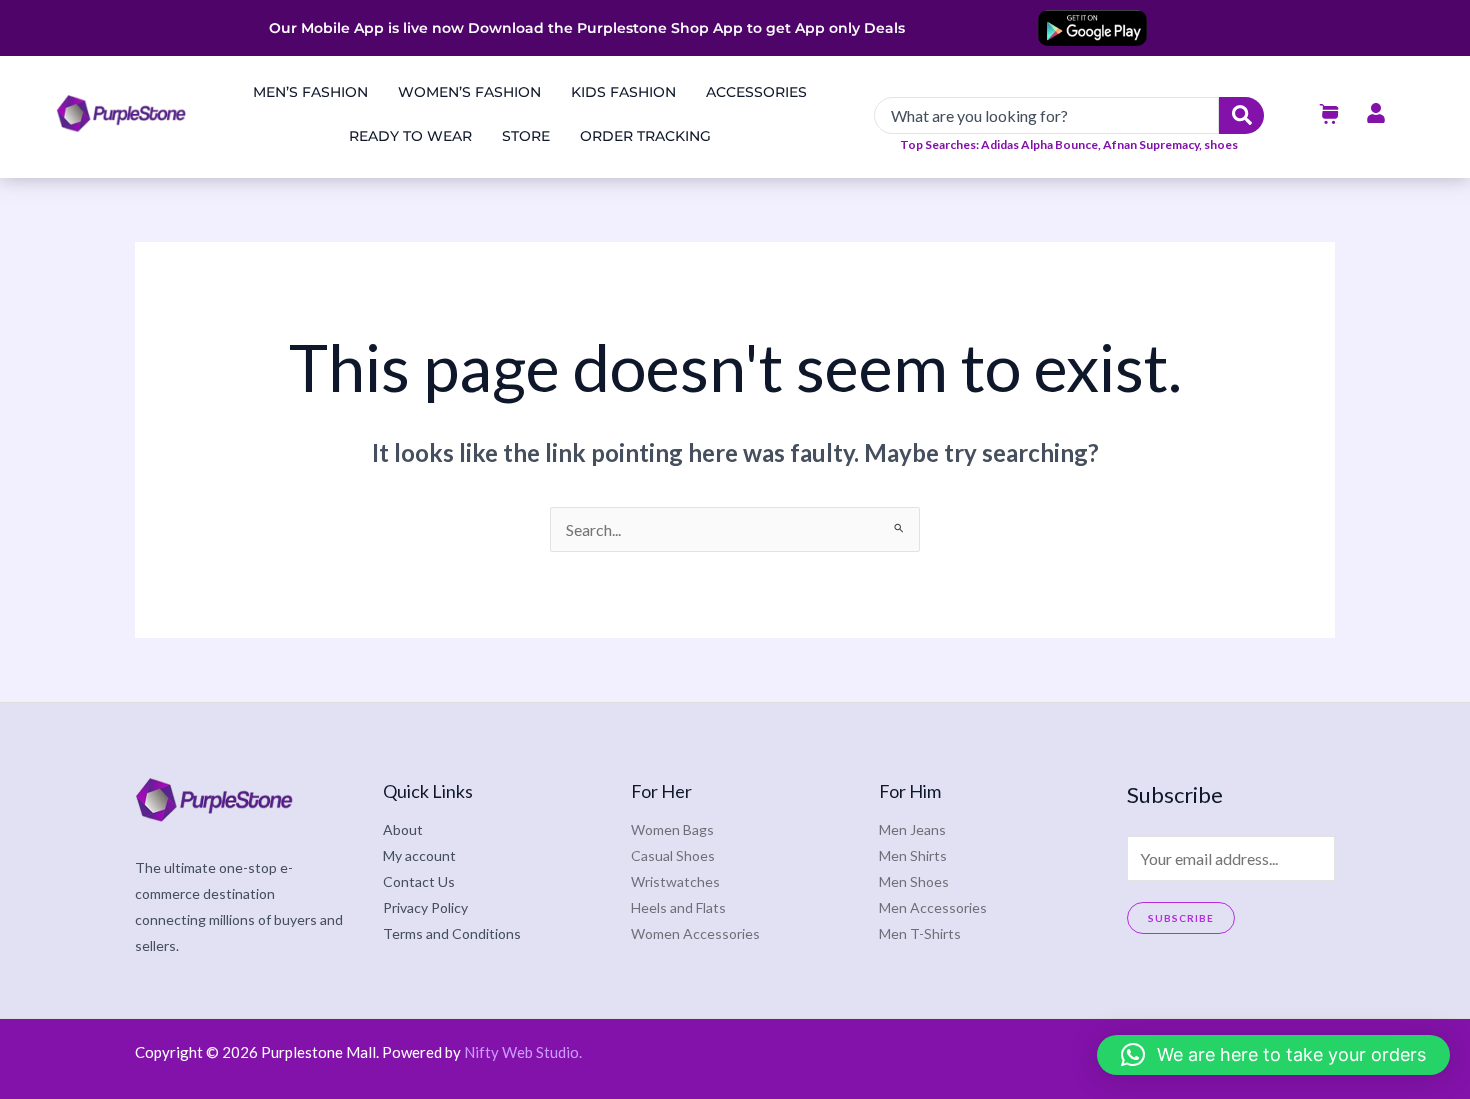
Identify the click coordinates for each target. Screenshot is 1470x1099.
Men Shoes (914, 881)
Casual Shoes (673, 855)
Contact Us (419, 881)
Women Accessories (695, 933)
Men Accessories (933, 907)
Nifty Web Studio (521, 1052)
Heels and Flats (678, 907)
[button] (1273, 1055)
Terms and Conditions (452, 933)
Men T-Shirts (920, 933)
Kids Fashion (623, 92)
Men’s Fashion (310, 92)
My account (419, 855)
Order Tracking (645, 136)
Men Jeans (912, 829)
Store (526, 136)
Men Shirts (913, 855)
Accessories (756, 92)
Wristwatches (675, 881)
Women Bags (672, 829)
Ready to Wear (410, 136)
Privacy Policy (425, 907)
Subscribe (1181, 918)
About (403, 829)
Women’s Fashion (469, 92)
